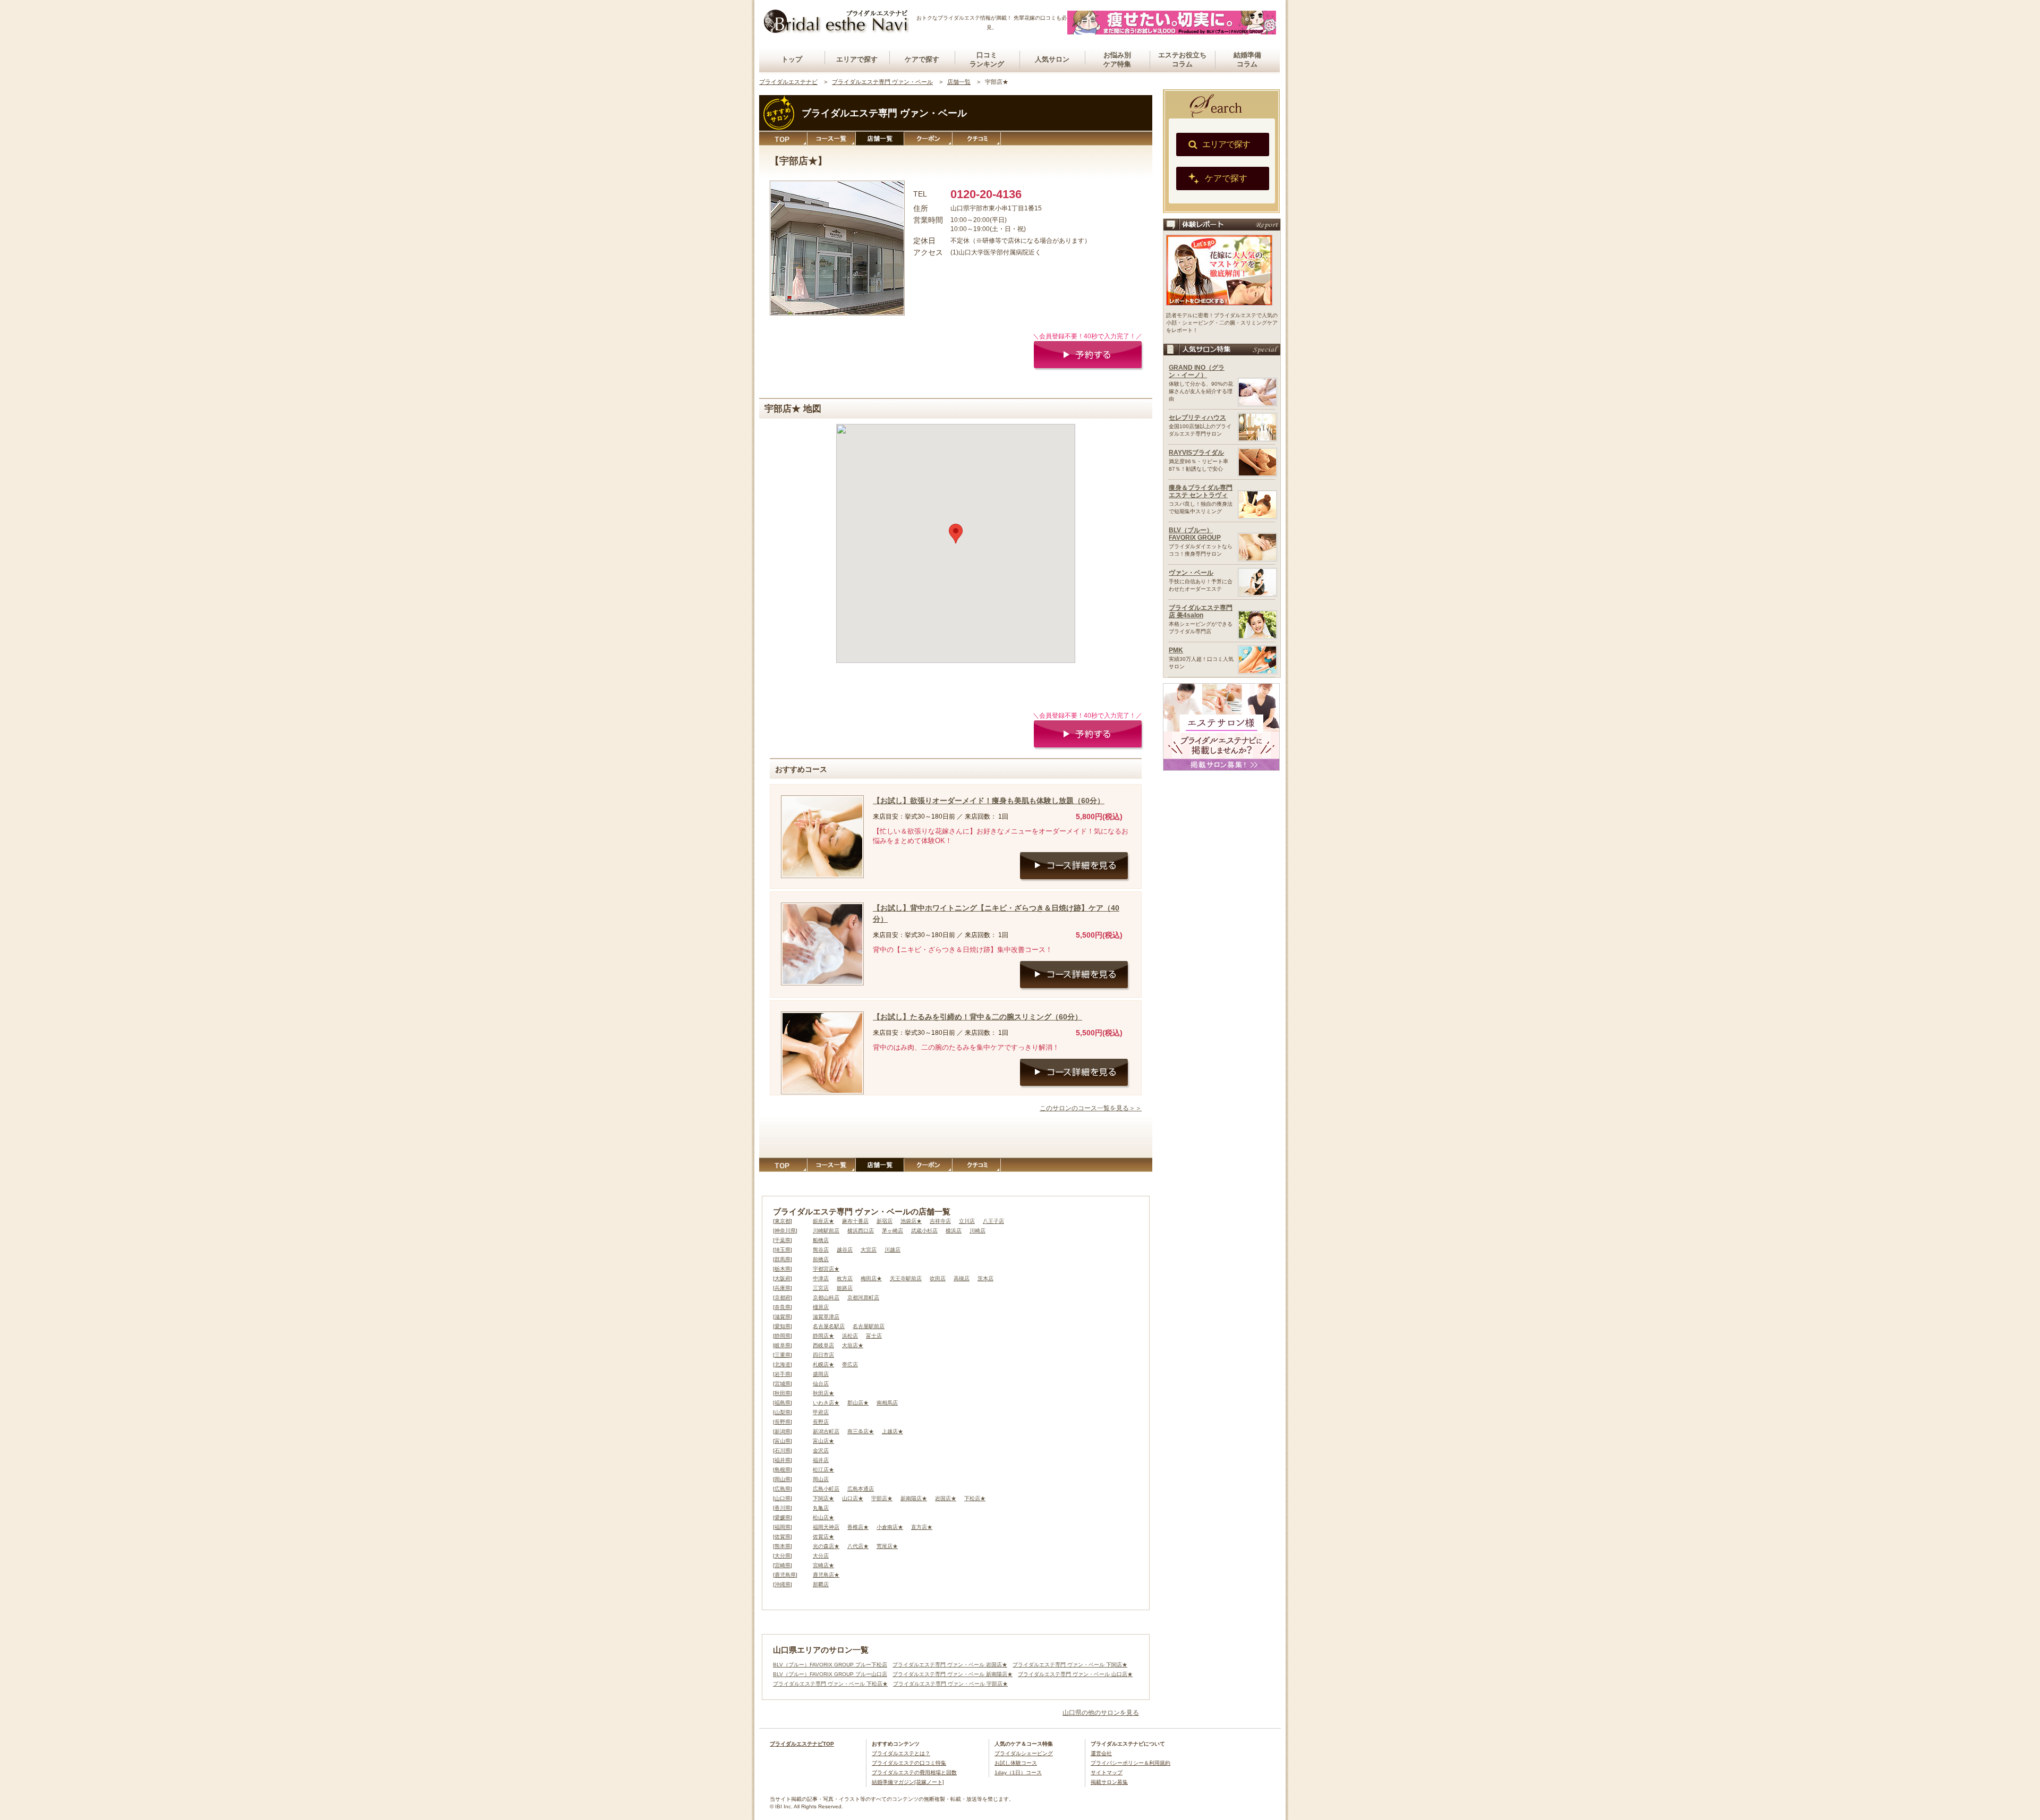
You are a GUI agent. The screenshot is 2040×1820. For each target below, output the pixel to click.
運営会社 (1101, 1753)
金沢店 (821, 1451)
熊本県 (783, 1546)
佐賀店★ (823, 1537)
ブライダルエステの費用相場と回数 (914, 1772)
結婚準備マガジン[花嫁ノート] (908, 1782)
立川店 (967, 1221)
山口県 (783, 1498)
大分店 (821, 1556)
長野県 (783, 1422)
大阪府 (783, 1278)
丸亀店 (821, 1508)
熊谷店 (821, 1250)
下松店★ (975, 1498)
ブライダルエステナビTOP (802, 1744)
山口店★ (853, 1498)
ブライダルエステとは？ (901, 1753)
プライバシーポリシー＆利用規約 (1130, 1763)
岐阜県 (783, 1345)
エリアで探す (857, 59)
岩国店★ (946, 1498)
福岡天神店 (826, 1527)
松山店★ (823, 1517)
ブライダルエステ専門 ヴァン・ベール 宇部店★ (950, 1684)
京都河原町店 (863, 1298)
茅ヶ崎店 (892, 1231)
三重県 (783, 1355)
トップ (792, 59)
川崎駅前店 (826, 1231)
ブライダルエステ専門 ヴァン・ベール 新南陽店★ (953, 1674)
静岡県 (783, 1336)
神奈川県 (785, 1231)
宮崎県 (783, 1565)
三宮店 (821, 1288)
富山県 (783, 1441)
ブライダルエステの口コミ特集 (909, 1763)
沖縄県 (783, 1584)
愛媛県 (783, 1517)
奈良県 (783, 1307)
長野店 (821, 1422)
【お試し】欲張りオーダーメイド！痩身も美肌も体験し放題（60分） (989, 801)
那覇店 (821, 1584)
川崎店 (977, 1231)
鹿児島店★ (826, 1575)
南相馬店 (887, 1403)
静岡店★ (823, 1336)
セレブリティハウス (1197, 418)
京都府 (783, 1298)
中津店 (821, 1278)
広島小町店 (826, 1489)
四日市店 (823, 1355)
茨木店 (985, 1278)
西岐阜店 (823, 1345)
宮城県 (783, 1384)
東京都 (783, 1221)
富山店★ (823, 1441)
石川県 (783, 1451)
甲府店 (821, 1412)
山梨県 (783, 1412)
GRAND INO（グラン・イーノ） (1197, 371)
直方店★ (922, 1527)
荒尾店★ (887, 1546)
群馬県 (783, 1259)
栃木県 (783, 1269)
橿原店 (821, 1307)
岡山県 (783, 1479)
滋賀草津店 (826, 1317)
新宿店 (885, 1221)
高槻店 (962, 1278)
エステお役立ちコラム (1182, 59)
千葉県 (783, 1240)
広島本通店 (861, 1489)
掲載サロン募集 (1109, 1782)
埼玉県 (783, 1250)
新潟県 (783, 1431)
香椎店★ (858, 1527)
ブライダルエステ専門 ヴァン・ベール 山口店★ (1075, 1674)
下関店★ (823, 1498)
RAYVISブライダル (1196, 453)
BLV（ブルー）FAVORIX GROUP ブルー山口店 (830, 1674)
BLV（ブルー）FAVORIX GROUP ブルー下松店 (830, 1665)
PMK (1176, 650)
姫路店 (845, 1288)
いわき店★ (826, 1403)
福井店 (821, 1460)
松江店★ (823, 1470)
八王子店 (993, 1221)
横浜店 (954, 1231)
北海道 (783, 1364)
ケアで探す (922, 59)
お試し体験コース (1016, 1763)
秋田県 (783, 1393)
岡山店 (821, 1479)
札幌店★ (823, 1364)
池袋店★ (911, 1221)
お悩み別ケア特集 (1117, 59)
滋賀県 (783, 1317)
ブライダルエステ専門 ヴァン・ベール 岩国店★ (950, 1665)
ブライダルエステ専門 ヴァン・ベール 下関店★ (1070, 1665)
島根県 (783, 1470)
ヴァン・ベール (1191, 573)
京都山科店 (826, 1298)
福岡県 (783, 1527)
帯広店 (850, 1364)
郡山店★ (858, 1403)
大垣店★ (853, 1345)
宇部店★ (882, 1498)
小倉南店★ (890, 1527)
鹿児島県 (785, 1575)
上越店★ (892, 1431)
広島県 (783, 1489)
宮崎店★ (823, 1565)
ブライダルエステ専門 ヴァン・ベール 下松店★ (830, 1684)
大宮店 (869, 1250)
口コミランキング (987, 59)
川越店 (892, 1250)
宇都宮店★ (826, 1269)
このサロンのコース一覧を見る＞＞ (1091, 1108)
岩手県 (783, 1374)
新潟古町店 (826, 1431)
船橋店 (821, 1240)
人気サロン (1052, 59)
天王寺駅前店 (906, 1278)
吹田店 (938, 1278)
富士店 (874, 1336)
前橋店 (821, 1259)
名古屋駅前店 (869, 1326)
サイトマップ (1107, 1772)
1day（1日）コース (1018, 1772)
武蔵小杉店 (924, 1231)
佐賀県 (783, 1537)
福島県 (783, 1403)
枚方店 (845, 1278)
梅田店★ (871, 1278)
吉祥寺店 (940, 1221)
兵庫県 (783, 1288)
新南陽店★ (914, 1498)
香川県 (783, 1508)
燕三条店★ (861, 1431)
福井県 (783, 1460)
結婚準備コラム (1247, 59)
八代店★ (858, 1546)
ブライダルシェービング (1024, 1753)
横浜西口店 (861, 1231)
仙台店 (821, 1384)
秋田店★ (823, 1393)
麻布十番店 (855, 1221)
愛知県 (783, 1326)
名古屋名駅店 (829, 1326)
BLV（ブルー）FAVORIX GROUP (1195, 534)
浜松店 (850, 1336)
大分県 (783, 1556)
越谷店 (845, 1250)
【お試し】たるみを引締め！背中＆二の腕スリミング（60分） (977, 1017)
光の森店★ (826, 1546)
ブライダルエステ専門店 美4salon (1201, 611)
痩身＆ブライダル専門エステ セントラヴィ (1201, 491)
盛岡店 (821, 1374)
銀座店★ (823, 1221)
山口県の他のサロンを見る (1101, 1713)
